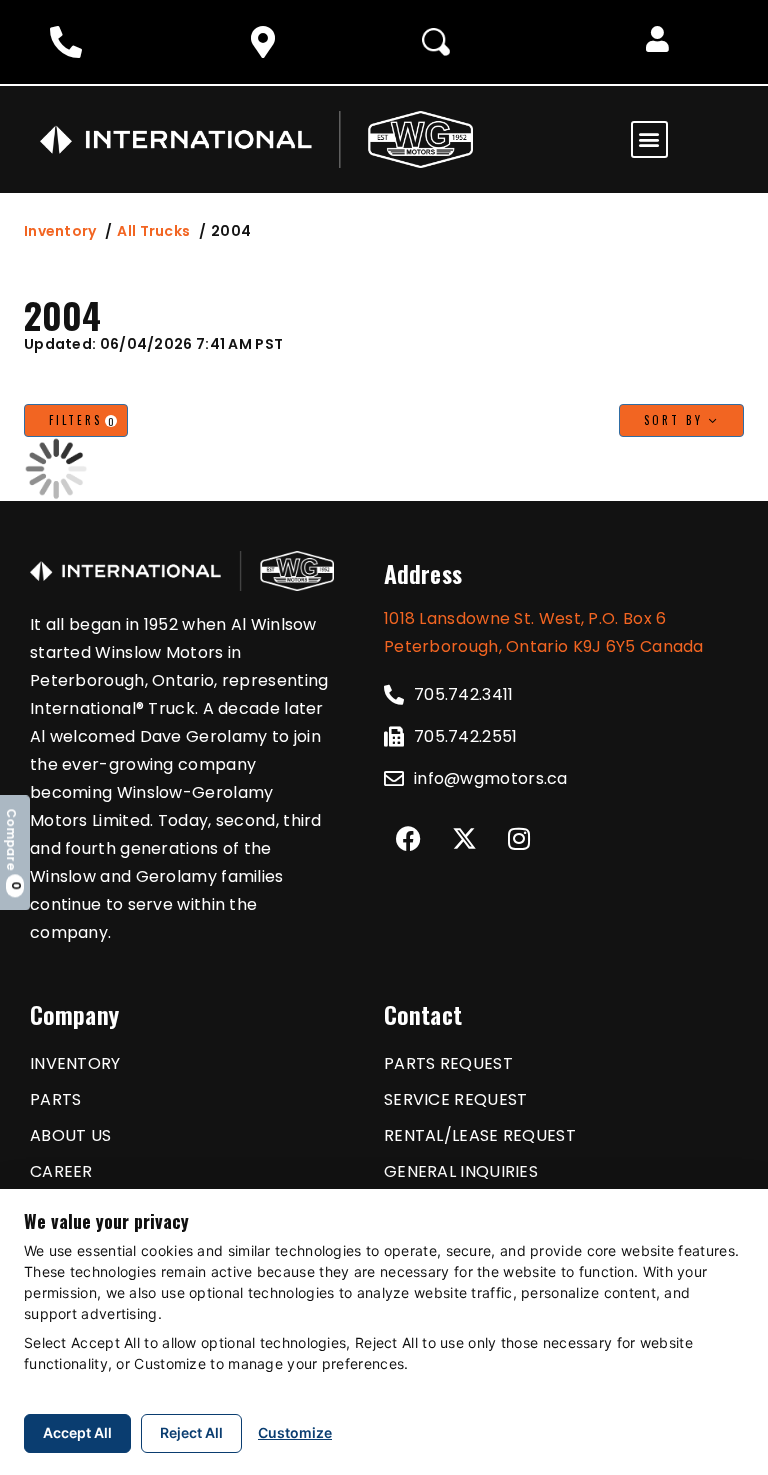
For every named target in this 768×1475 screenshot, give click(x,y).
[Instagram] (519, 838)
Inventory (60, 231)
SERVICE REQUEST (456, 1099)
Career (61, 1171)
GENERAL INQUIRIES (461, 1171)
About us (70, 1135)
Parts (56, 1099)
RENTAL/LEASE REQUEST (480, 1135)
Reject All (191, 1432)
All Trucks (153, 231)
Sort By (676, 420)
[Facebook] (409, 838)
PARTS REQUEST (448, 1063)
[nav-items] (71, 42)
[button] (657, 42)
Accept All (77, 1432)
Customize (295, 1432)
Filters (83, 420)
